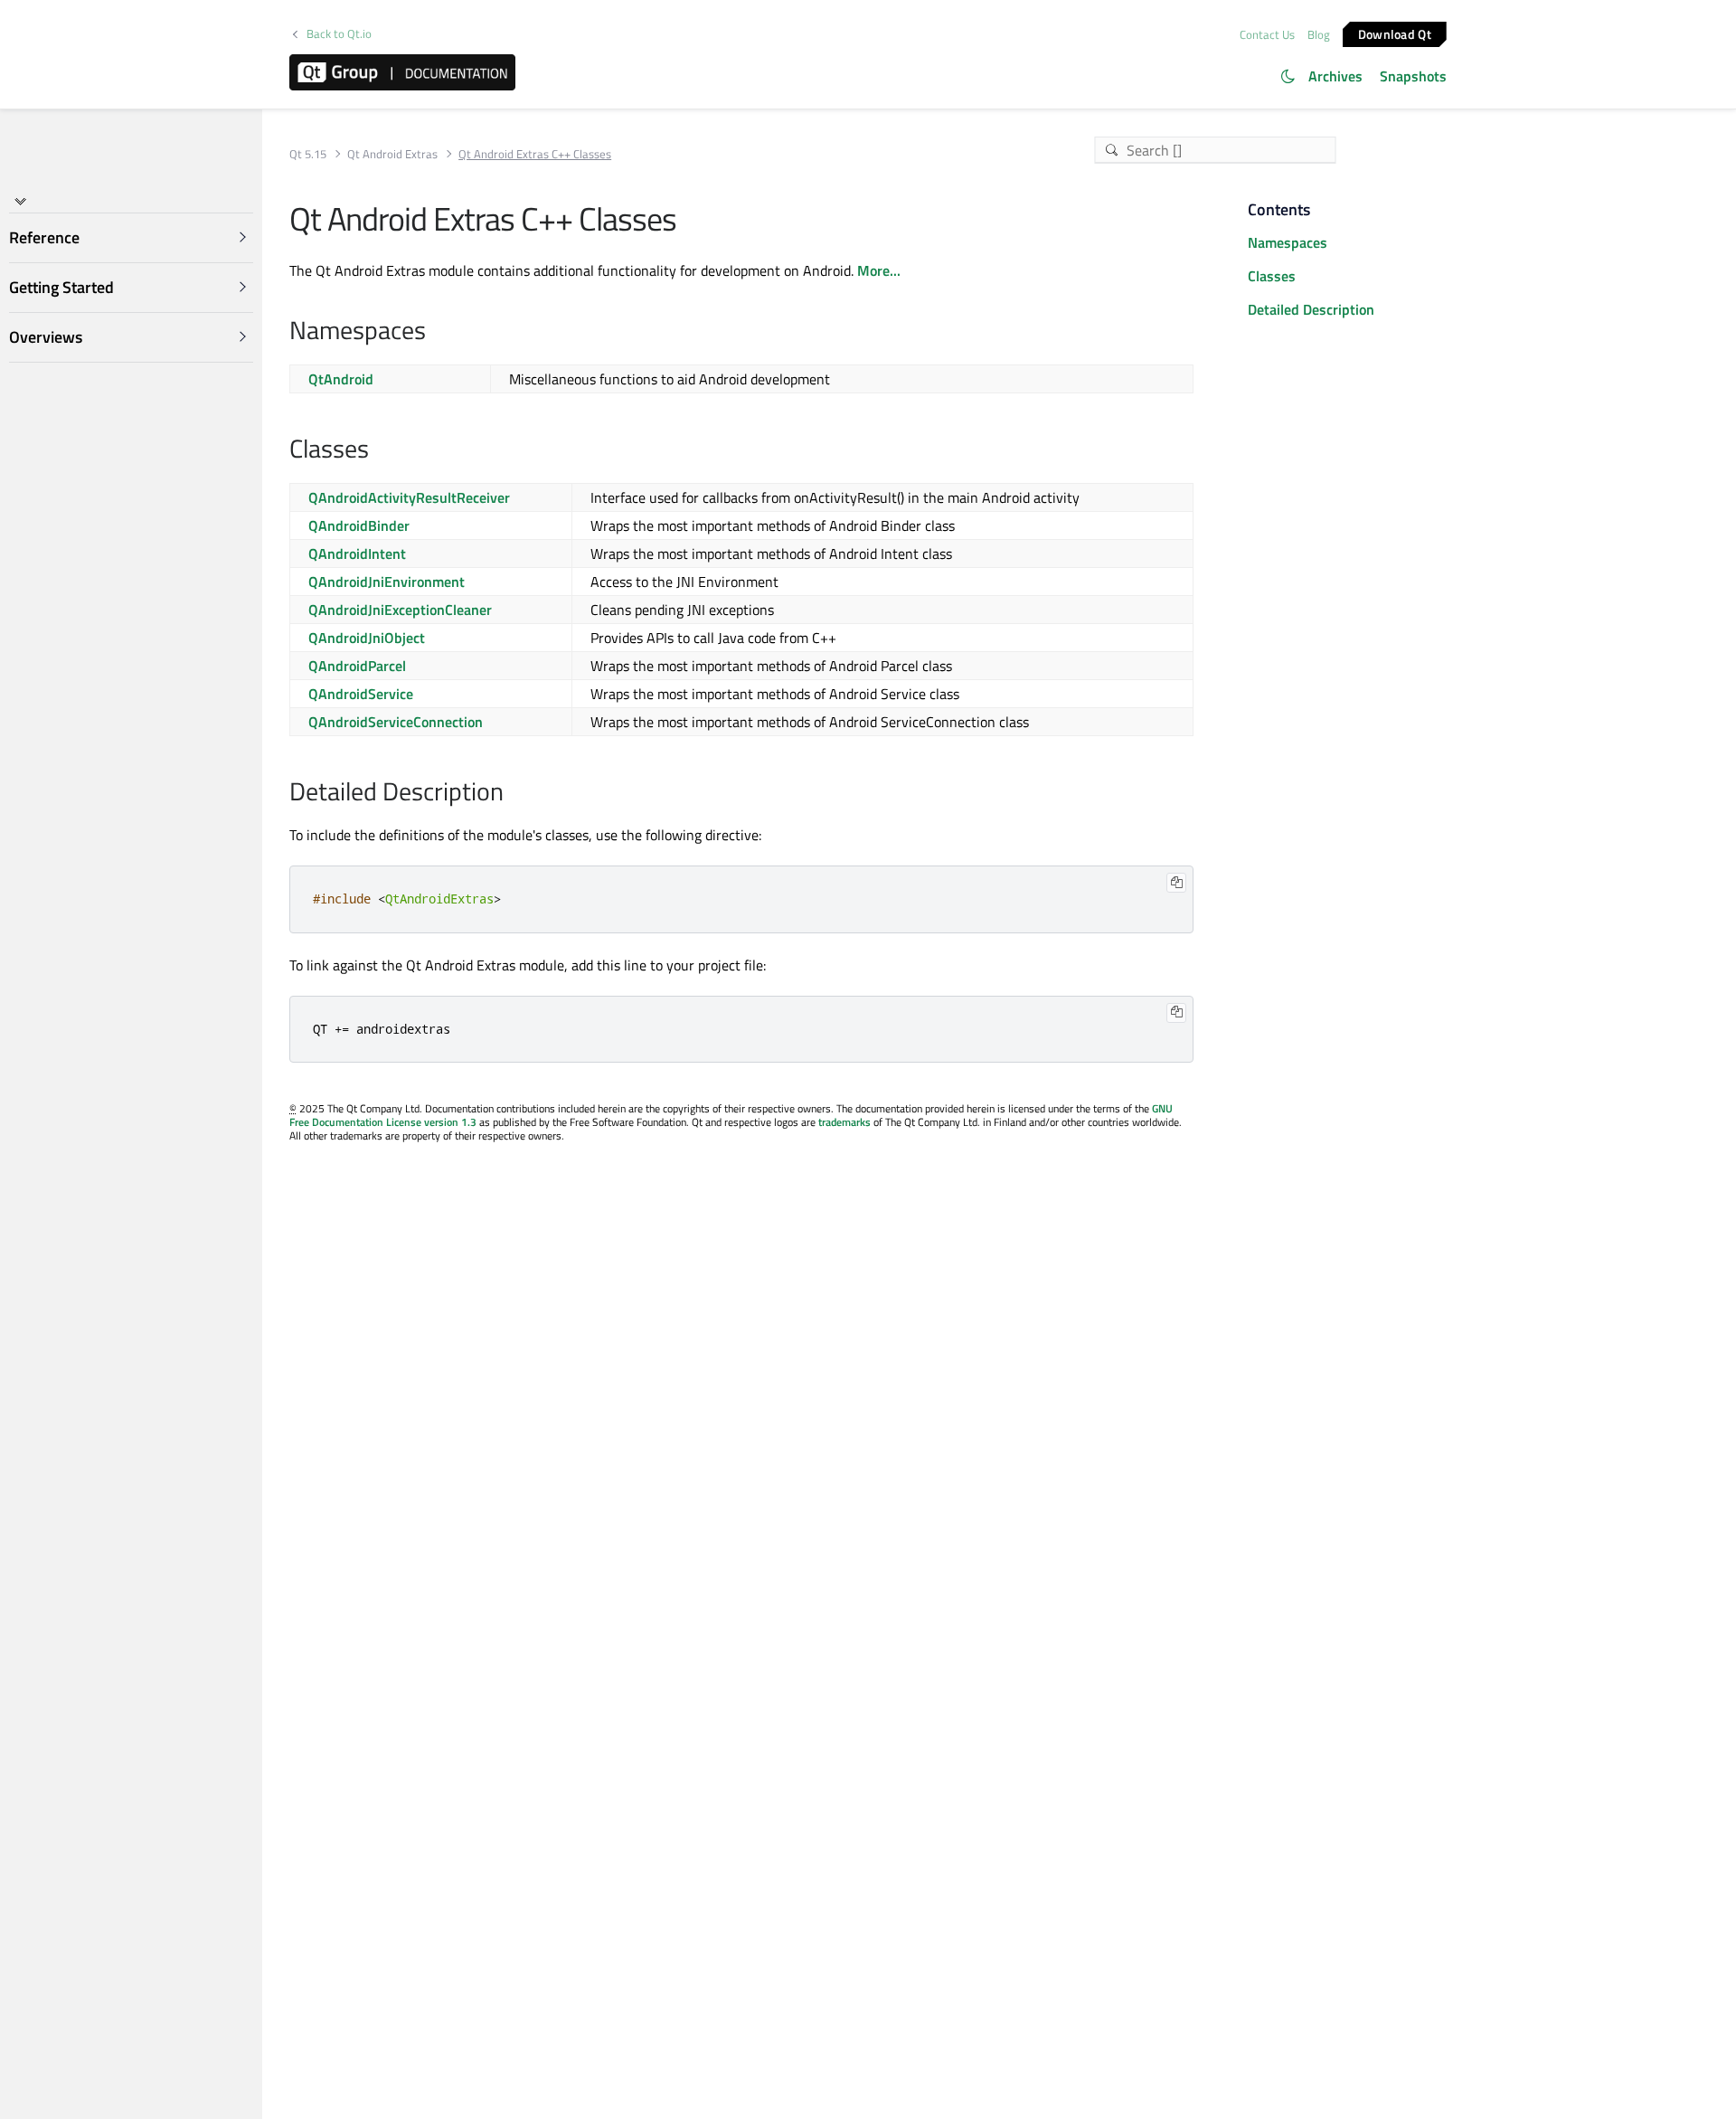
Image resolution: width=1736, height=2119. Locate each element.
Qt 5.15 (308, 154)
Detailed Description (1311, 309)
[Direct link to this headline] (435, 332)
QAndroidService (361, 694)
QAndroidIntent (357, 553)
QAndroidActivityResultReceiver (409, 497)
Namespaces (1288, 242)
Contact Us (1267, 34)
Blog (1319, 34)
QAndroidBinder (359, 525)
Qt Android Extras (392, 154)
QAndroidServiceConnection (396, 722)
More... (879, 270)
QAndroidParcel (357, 666)
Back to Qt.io (339, 34)
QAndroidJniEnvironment (387, 582)
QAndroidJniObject (367, 638)
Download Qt (1395, 33)
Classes (1272, 276)
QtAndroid (341, 379)
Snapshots (1413, 76)
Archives (1335, 76)
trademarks (844, 1122)
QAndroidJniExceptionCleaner (400, 610)
